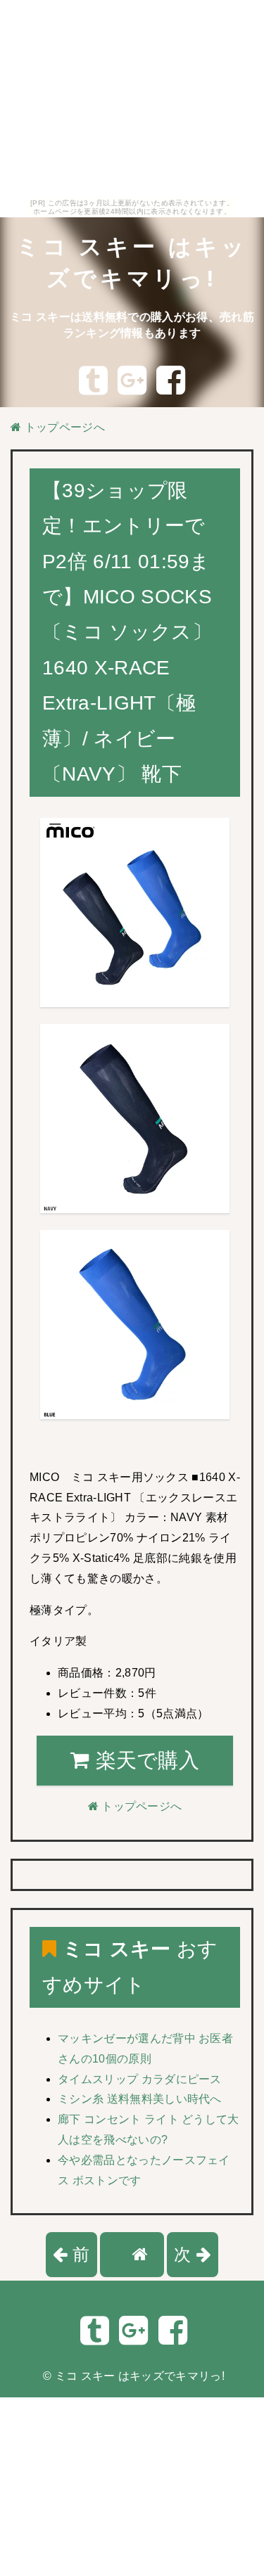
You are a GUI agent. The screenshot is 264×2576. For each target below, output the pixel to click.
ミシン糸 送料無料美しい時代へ (140, 2099)
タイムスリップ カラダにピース (140, 2079)
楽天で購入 (144, 1760)
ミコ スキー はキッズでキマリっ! (140, 2376)
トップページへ (63, 427)
